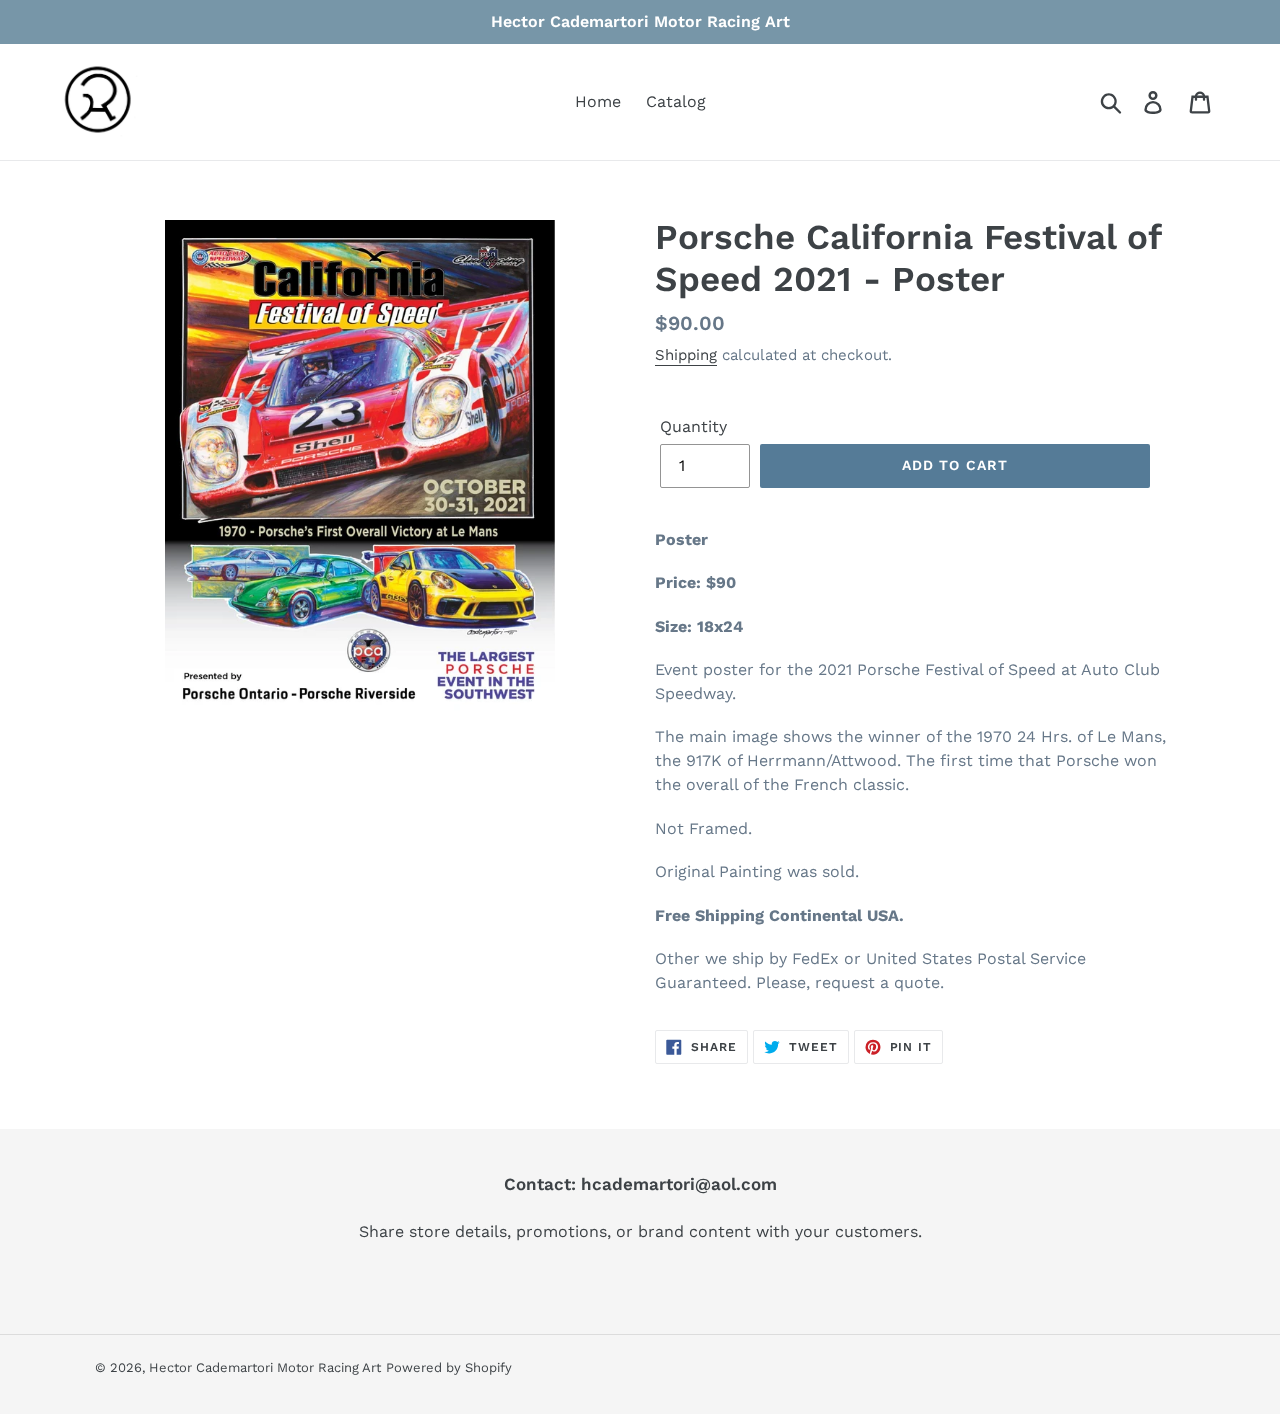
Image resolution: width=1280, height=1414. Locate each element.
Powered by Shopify (449, 1367)
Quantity (693, 426)
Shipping (686, 355)
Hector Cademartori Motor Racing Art (265, 1367)
